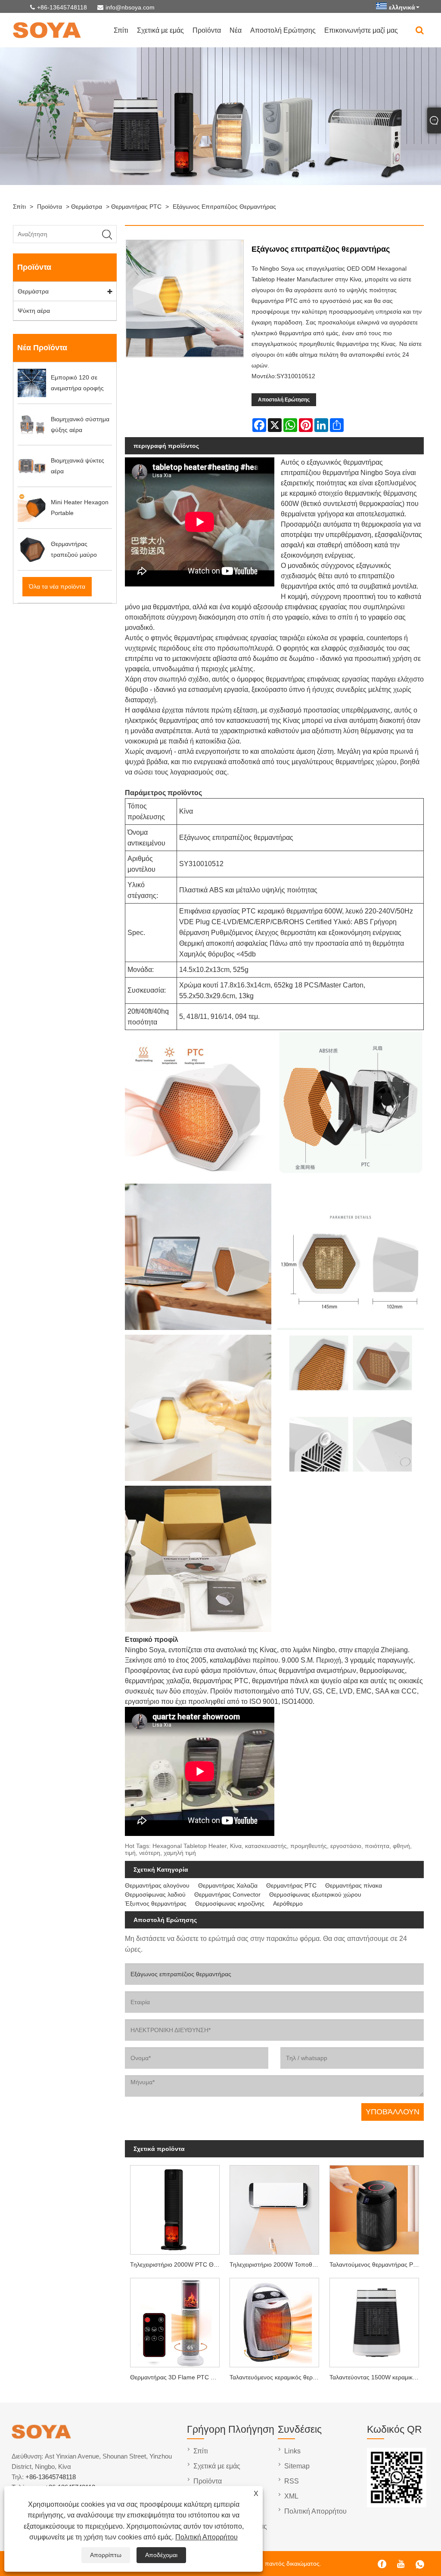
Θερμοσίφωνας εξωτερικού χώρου (315, 1894)
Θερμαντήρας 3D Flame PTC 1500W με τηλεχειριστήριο (177, 2377)
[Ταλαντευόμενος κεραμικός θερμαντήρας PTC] (275, 2321)
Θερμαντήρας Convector (227, 1894)
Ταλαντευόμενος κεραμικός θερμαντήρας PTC (277, 2377)
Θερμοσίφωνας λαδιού (155, 1894)
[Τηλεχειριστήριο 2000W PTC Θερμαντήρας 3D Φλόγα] (175, 2208)
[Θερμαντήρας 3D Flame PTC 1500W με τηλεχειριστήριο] (175, 2321)
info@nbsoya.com (130, 7)
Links (292, 2451)
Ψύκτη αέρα (34, 311)
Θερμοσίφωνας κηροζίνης (230, 1903)
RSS (292, 2481)
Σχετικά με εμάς (160, 30)
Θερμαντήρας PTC (136, 207)
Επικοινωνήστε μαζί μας (361, 30)
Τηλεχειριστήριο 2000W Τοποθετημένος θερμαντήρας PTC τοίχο (277, 2264)
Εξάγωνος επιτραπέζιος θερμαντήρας (224, 207)
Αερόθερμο (288, 1903)
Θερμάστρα (87, 207)
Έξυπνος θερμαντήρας (156, 1903)
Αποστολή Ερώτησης (283, 30)
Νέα (236, 30)
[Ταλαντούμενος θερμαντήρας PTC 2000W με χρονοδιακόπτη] (374, 2208)
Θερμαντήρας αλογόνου (157, 1885)
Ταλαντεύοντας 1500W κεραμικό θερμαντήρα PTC (377, 2377)
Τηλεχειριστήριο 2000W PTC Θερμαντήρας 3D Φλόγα (177, 2264)
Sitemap (297, 2466)
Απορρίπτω (106, 2555)
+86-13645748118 (62, 7)
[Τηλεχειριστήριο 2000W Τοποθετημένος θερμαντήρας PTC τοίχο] (275, 2208)
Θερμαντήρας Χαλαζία (228, 1885)
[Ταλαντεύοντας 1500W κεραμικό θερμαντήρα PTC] (374, 2321)
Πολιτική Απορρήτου (207, 2537)
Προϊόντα (207, 30)
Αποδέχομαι (161, 2555)
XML (291, 2496)
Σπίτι (121, 30)
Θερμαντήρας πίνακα (354, 1885)
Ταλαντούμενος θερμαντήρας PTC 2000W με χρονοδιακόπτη (377, 2264)
